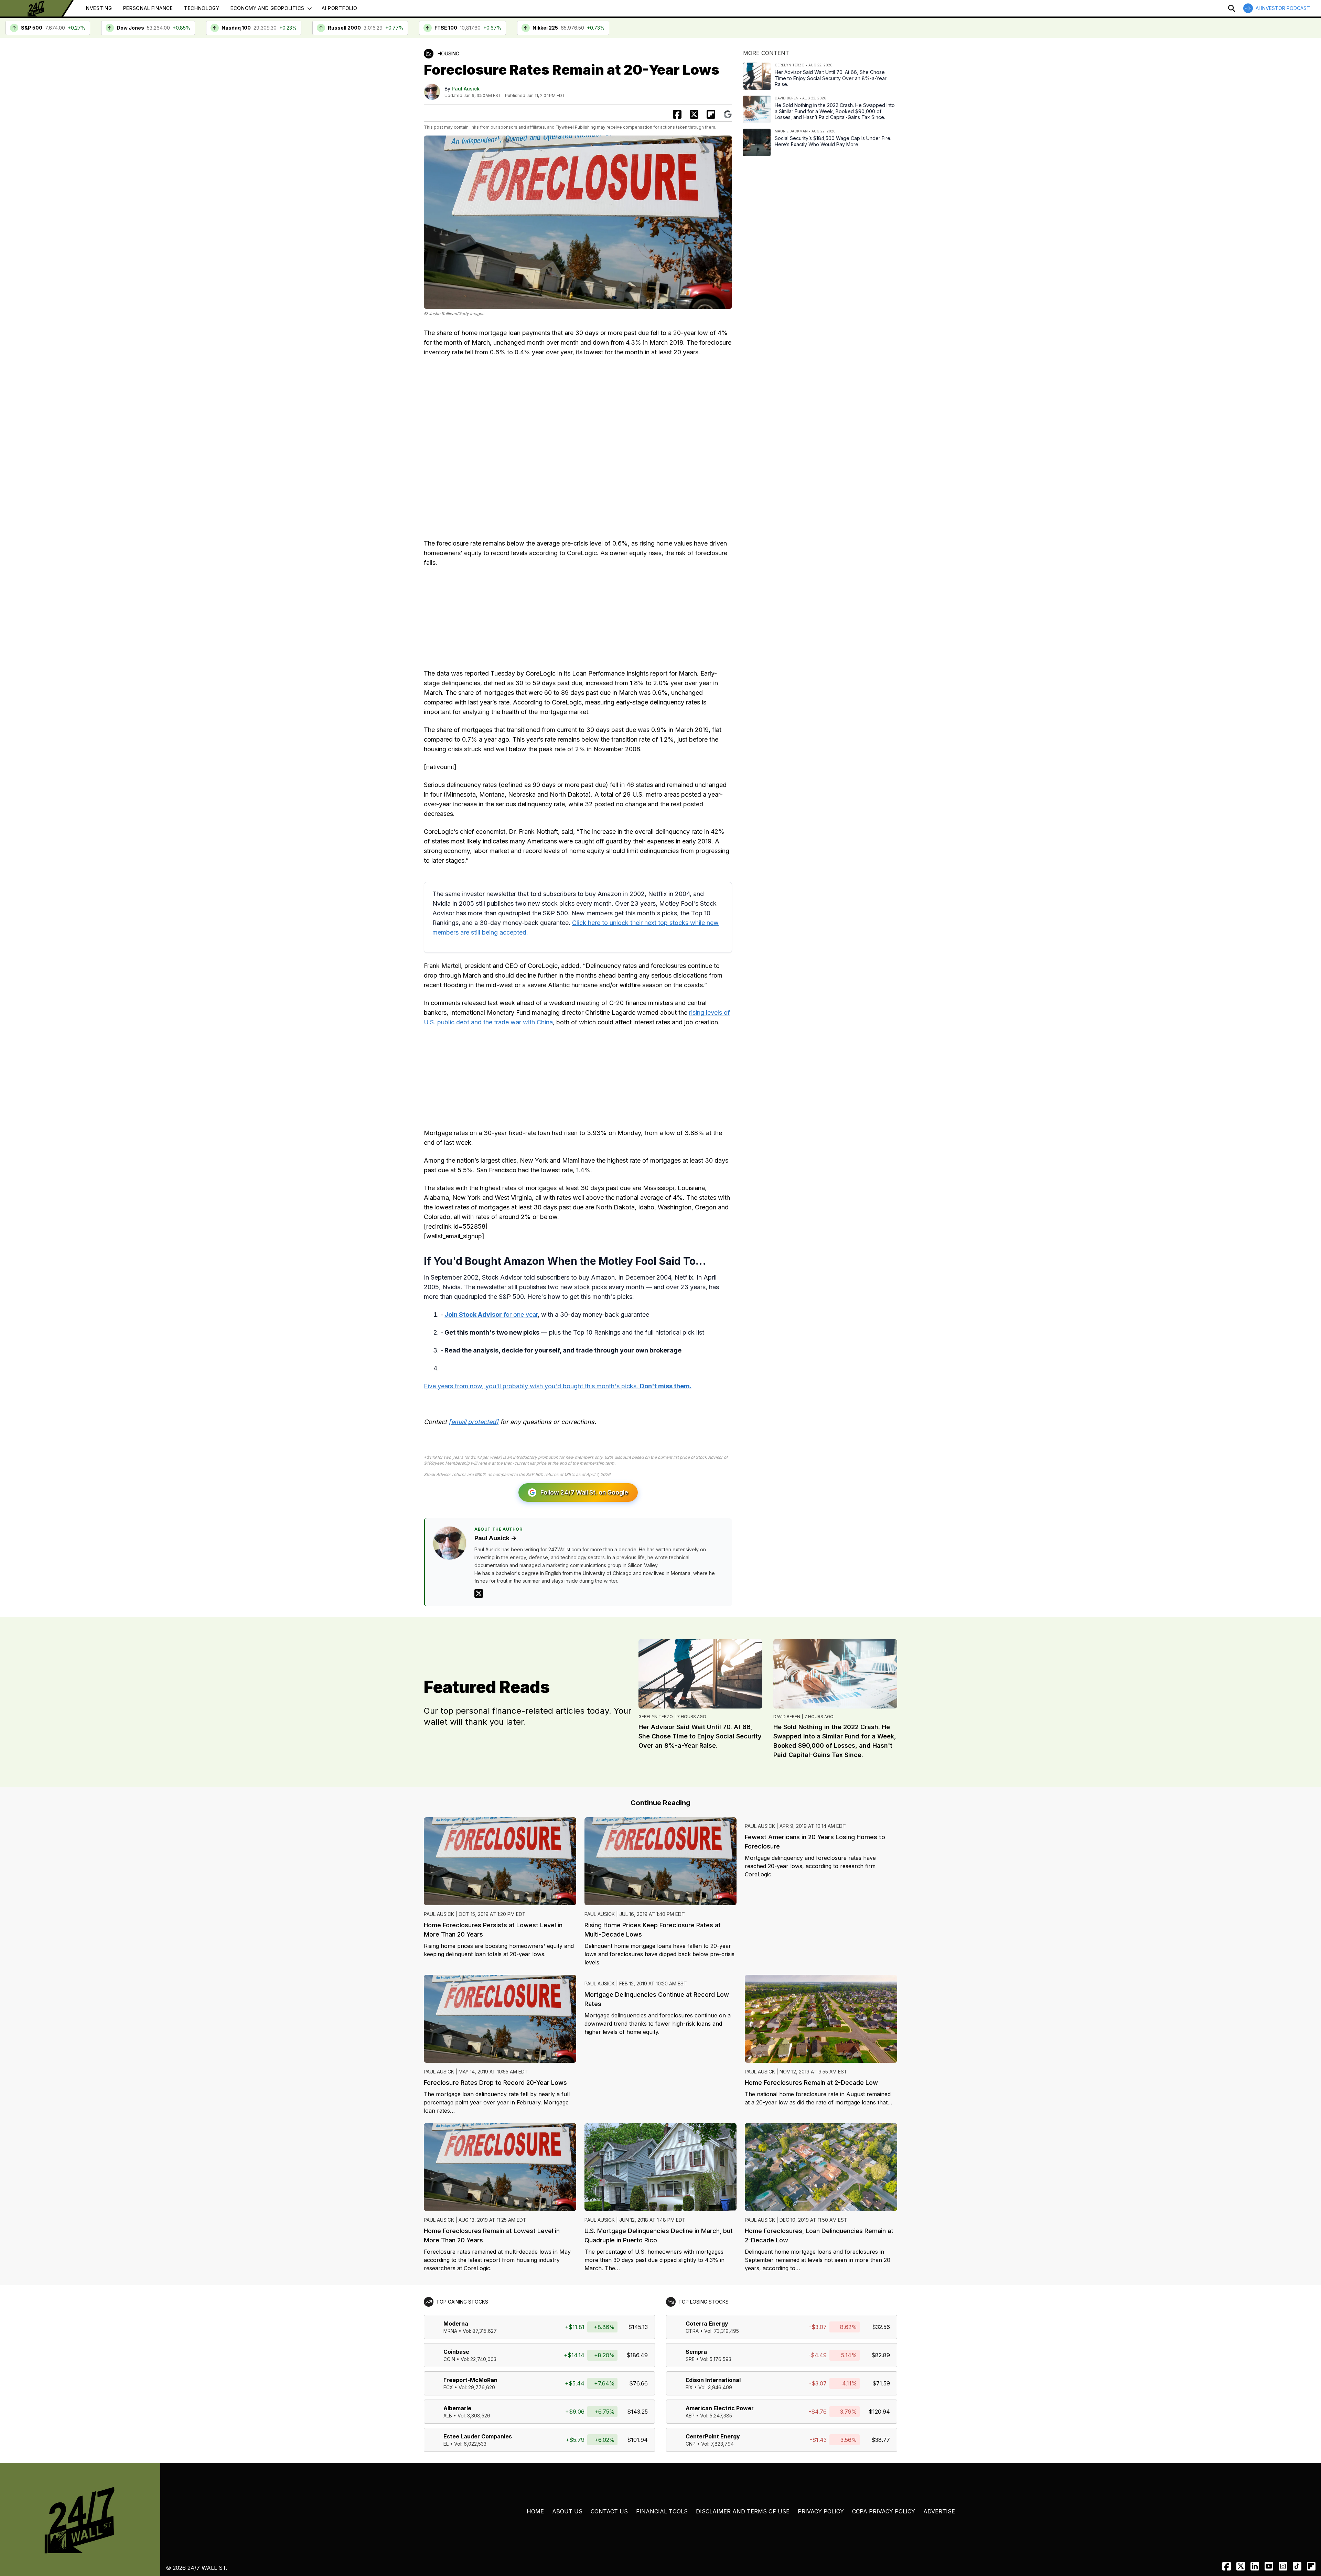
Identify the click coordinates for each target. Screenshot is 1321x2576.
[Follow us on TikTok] (1297, 2566)
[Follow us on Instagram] (1283, 2566)
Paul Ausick (466, 89)
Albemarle (457, 2408)
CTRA (692, 2331)
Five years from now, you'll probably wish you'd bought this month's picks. (558, 1386)
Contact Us (609, 2511)
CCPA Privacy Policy (884, 2511)
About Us (567, 2511)
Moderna (456, 2324)
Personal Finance (148, 8)
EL (446, 2444)
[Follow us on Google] (728, 114)
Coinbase (456, 2352)
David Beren (787, 1717)
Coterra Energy (707, 2324)
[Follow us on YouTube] (1269, 2566)
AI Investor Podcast (1283, 8)
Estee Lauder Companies (478, 2436)
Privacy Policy (821, 2511)
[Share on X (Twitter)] (694, 114)
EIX (689, 2387)
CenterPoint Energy (713, 2436)
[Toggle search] (1232, 8)
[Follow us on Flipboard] (711, 114)
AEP (690, 2416)
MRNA (450, 2331)
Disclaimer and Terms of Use (743, 2511)
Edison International (713, 2380)
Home (535, 2511)
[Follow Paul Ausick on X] (479, 1593)
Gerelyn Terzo (656, 1717)
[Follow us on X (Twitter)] (1241, 2566)
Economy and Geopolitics (267, 8)
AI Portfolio (339, 8)
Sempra (696, 2352)
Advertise (939, 2511)
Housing (448, 53)
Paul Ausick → (496, 1538)
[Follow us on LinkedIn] (1255, 2566)
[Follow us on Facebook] (1227, 2566)
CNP (691, 2444)
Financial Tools (662, 2511)
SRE (690, 2359)
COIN (449, 2359)
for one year (491, 1314)
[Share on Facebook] (677, 114)
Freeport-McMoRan (470, 2380)
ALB (448, 2416)
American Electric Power (720, 2408)
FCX (448, 2387)
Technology (202, 8)
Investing (98, 8)
